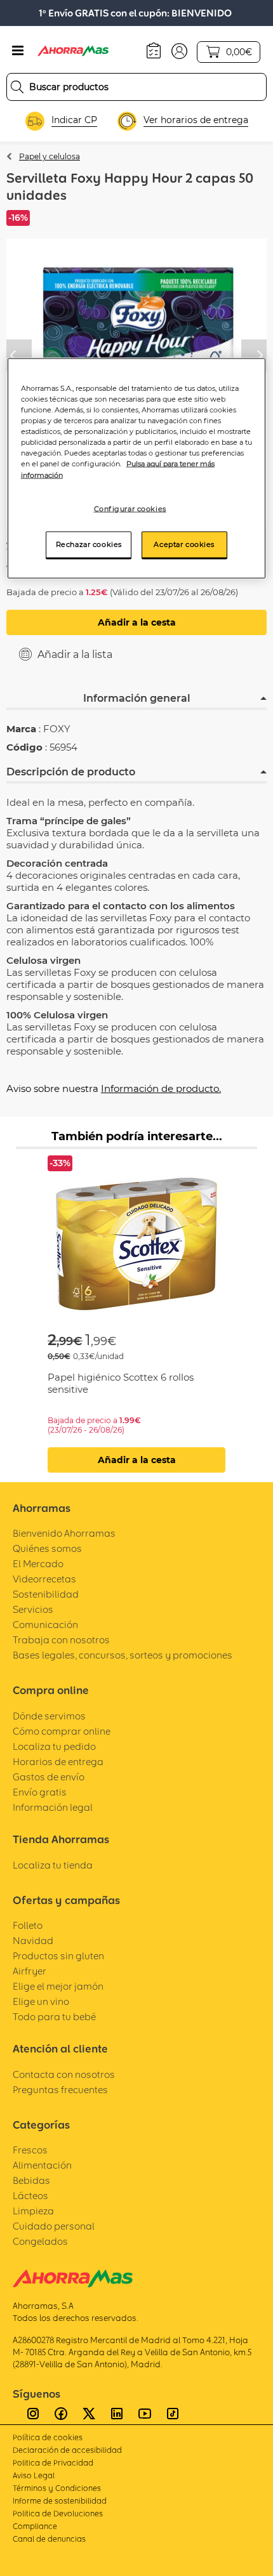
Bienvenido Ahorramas (64, 1533)
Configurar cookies (130, 508)
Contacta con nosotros (64, 2074)
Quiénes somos (47, 1548)
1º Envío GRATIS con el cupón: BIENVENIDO (135, 13)
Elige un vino (41, 2001)
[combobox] (136, 87)
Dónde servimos (49, 1716)
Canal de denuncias (49, 2539)
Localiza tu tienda (53, 1865)
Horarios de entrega (58, 1762)
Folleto (28, 1925)
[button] (179, 50)
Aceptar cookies (184, 544)
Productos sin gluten (58, 1956)
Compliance (35, 2526)
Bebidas (31, 2180)
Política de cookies (48, 2437)
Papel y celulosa (50, 156)
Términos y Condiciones (57, 2488)
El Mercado (38, 1564)
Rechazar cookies (89, 544)
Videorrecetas (44, 1579)
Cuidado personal (54, 2226)
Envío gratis (40, 1792)
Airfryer (30, 1971)
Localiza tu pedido (54, 1746)
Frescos (30, 2150)
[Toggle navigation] (18, 51)
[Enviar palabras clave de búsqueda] (17, 87)
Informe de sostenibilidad (60, 2501)
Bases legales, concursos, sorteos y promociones (123, 1655)
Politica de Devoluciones (58, 2514)
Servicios (33, 1609)
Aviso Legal (34, 2475)
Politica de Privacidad (53, 2463)
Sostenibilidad (46, 1594)
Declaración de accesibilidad (67, 2450)
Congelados (40, 2241)
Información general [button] (137, 698)
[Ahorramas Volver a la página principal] (82, 51)
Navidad (33, 1941)
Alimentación (42, 2165)
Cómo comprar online (62, 1731)
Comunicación (45, 1625)
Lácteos (30, 2196)
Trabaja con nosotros (61, 1640)
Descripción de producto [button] (71, 772)
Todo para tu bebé (54, 2017)
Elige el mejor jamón (58, 1986)
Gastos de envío (49, 1777)
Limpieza (33, 2211)
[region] (137, 469)
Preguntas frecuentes (60, 2090)
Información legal (53, 1807)
